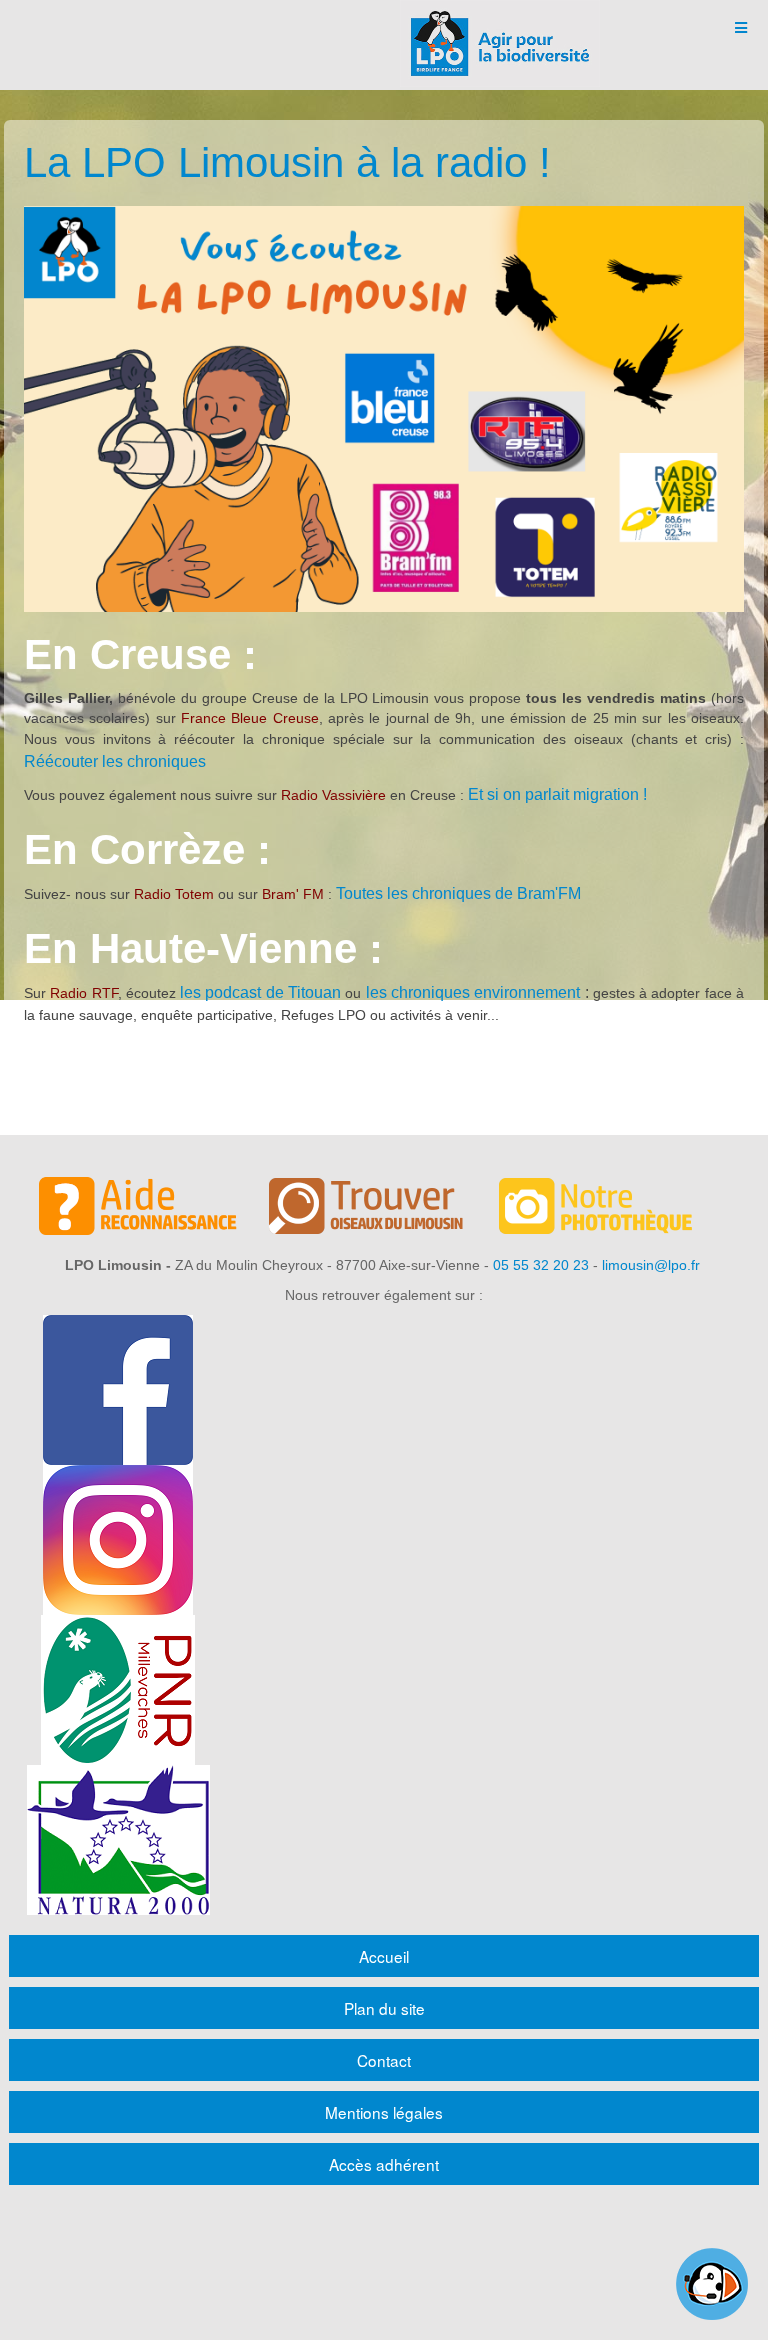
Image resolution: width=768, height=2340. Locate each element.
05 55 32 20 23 (541, 1265)
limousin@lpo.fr (651, 1265)
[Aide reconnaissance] (154, 1208)
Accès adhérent (384, 2164)
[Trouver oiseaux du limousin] (384, 1208)
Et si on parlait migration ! (557, 794)
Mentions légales (384, 2112)
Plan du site (384, 2008)
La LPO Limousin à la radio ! (287, 162)
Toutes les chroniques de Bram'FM (458, 893)
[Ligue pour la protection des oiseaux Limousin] (500, 27)
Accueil (384, 1956)
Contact (384, 2060)
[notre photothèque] (614, 1208)
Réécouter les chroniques (115, 761)
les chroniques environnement (473, 992)
